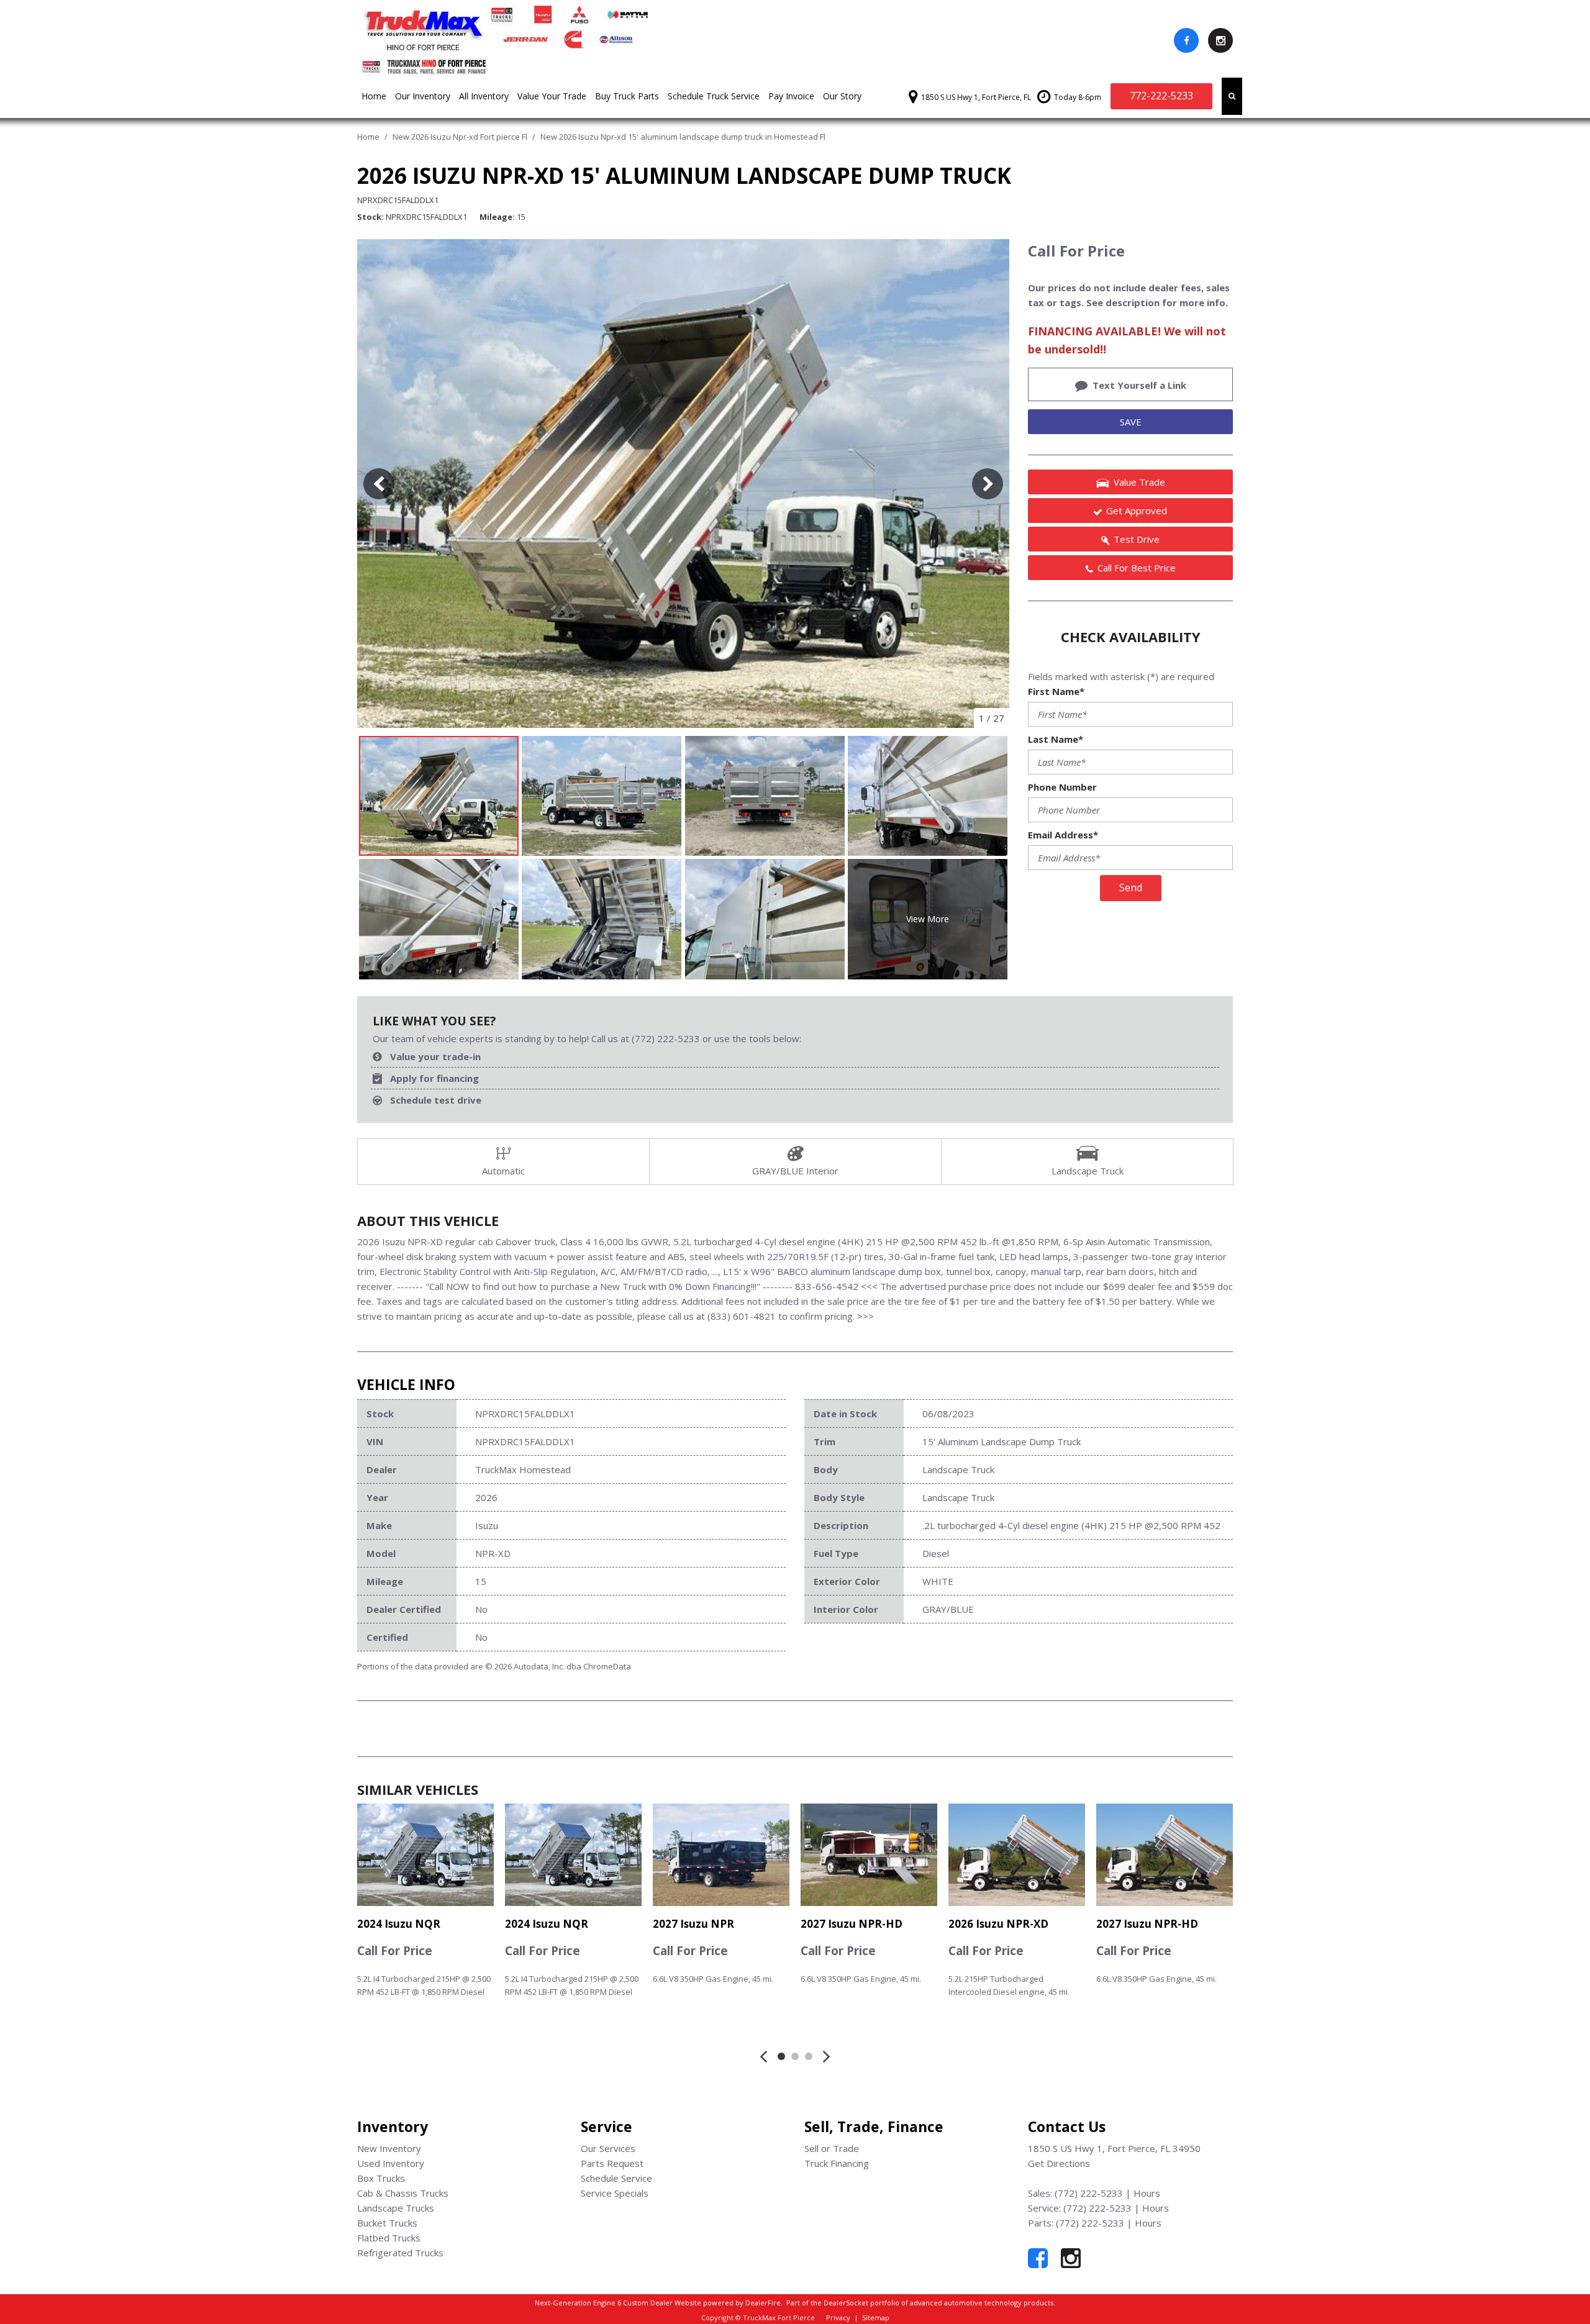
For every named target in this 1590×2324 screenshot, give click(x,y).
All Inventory (484, 96)
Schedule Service (616, 2178)
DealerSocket (846, 2303)
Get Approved (1137, 511)
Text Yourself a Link (1139, 385)
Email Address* (1063, 835)
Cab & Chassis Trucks (403, 2193)
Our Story (842, 96)
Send (1131, 887)
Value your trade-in (435, 1056)
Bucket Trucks (387, 2223)
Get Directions (1059, 2163)
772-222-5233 (1161, 96)
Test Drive (1137, 539)
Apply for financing (434, 1078)
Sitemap (876, 2317)
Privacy (838, 2317)
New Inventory (389, 2148)
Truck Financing (837, 2163)
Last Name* (1056, 739)
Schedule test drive (436, 1100)
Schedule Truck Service (714, 96)
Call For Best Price (1137, 568)
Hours (1147, 2193)
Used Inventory (391, 2163)
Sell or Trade (832, 2148)
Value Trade (1139, 482)
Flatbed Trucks (389, 2238)
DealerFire (763, 2303)
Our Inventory (423, 96)
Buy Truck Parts (627, 96)
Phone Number (1062, 787)
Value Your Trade (552, 96)
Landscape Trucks (396, 2208)
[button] (1232, 96)
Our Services (608, 2148)
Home (374, 96)
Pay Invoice (791, 96)
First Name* (1056, 691)
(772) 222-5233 (1089, 2193)
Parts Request (612, 2163)
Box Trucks (381, 2178)
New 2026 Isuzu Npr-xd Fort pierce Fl (461, 137)
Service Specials (615, 2193)
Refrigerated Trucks (400, 2253)
